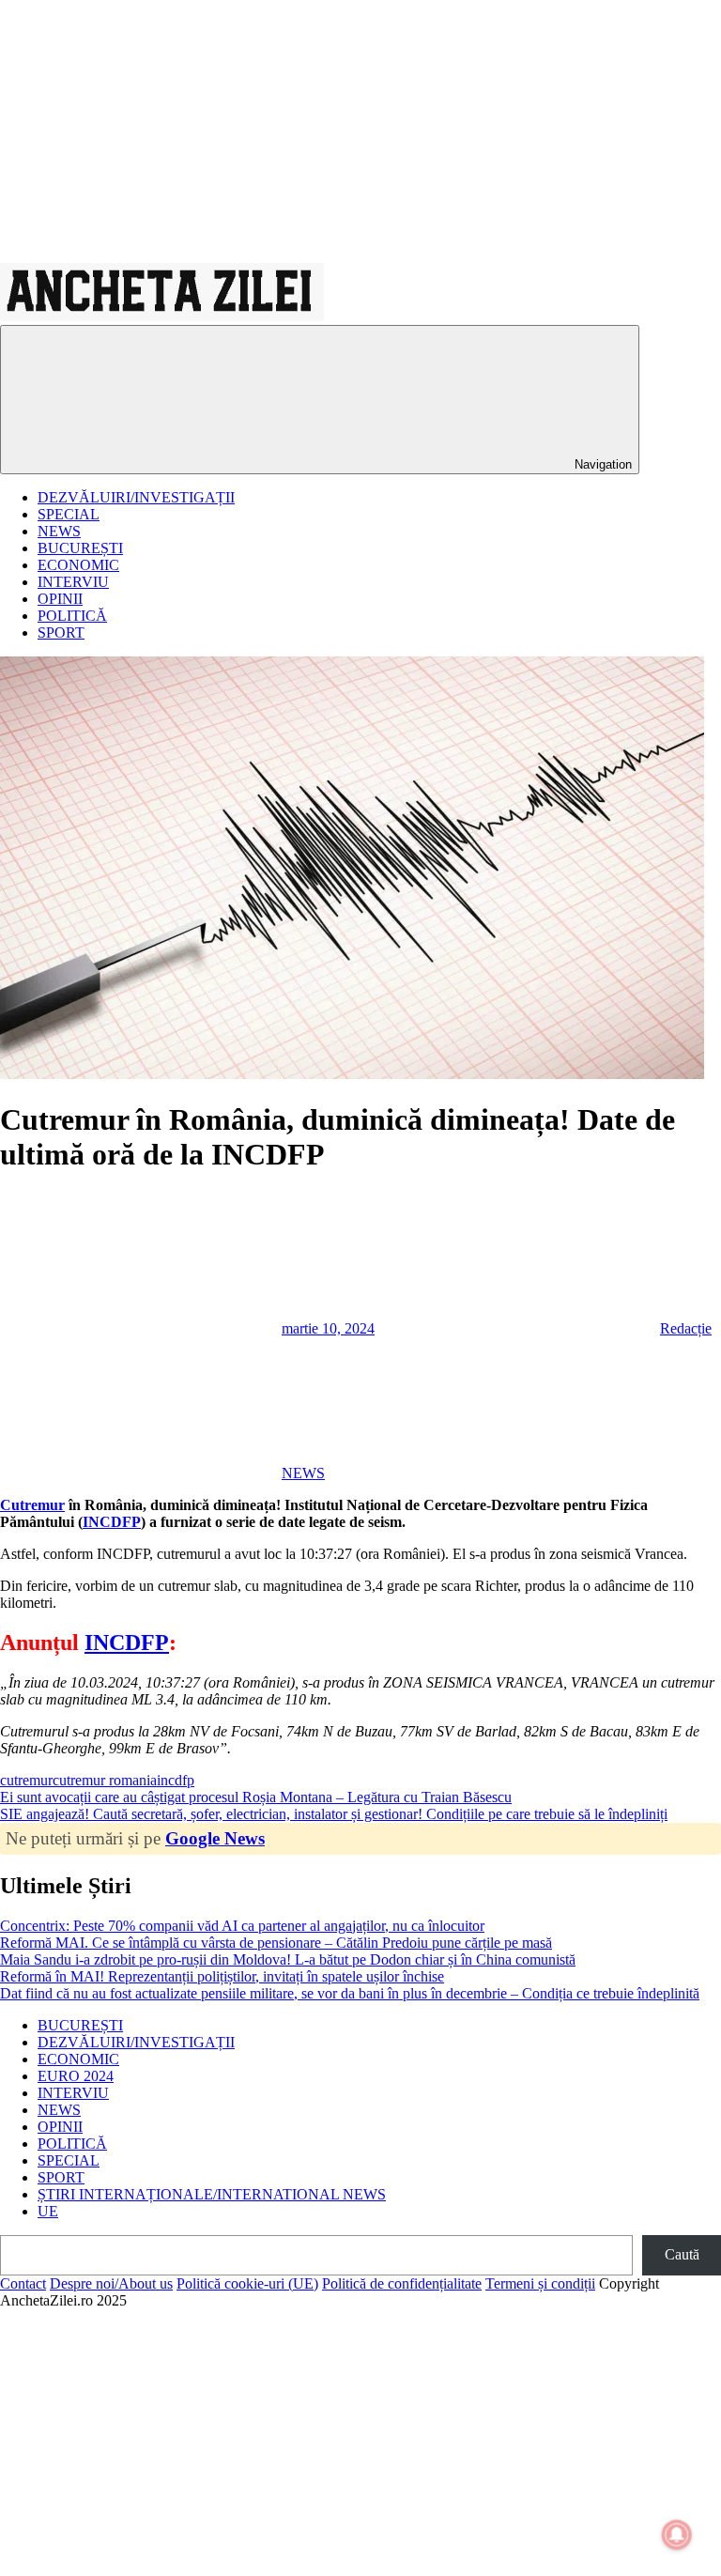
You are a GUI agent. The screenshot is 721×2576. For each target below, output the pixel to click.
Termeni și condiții (540, 2283)
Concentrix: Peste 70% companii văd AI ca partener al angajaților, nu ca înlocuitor (242, 1926)
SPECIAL (69, 514)
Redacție (686, 1328)
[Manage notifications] (677, 2535)
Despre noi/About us (111, 2283)
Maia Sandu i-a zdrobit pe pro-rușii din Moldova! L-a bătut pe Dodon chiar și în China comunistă (288, 1959)
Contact (23, 2283)
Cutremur (32, 1505)
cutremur (26, 1780)
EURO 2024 (76, 2076)
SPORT (61, 632)
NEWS (59, 531)
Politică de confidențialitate (402, 2283)
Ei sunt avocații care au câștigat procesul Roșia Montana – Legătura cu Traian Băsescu (256, 1797)
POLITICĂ (72, 616)
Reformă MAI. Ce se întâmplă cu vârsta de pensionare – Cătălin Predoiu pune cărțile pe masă (276, 1943)
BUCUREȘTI (80, 548)
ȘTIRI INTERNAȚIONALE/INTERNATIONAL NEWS (212, 2194)
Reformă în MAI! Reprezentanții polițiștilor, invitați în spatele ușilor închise (222, 1976)
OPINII (60, 599)
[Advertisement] (360, 131)
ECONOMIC (78, 565)
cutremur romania (105, 1780)
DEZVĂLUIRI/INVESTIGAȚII (136, 497)
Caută (682, 2254)
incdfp (176, 1780)
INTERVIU (73, 582)
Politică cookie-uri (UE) (247, 2283)
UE (48, 2211)
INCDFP (112, 1522)
